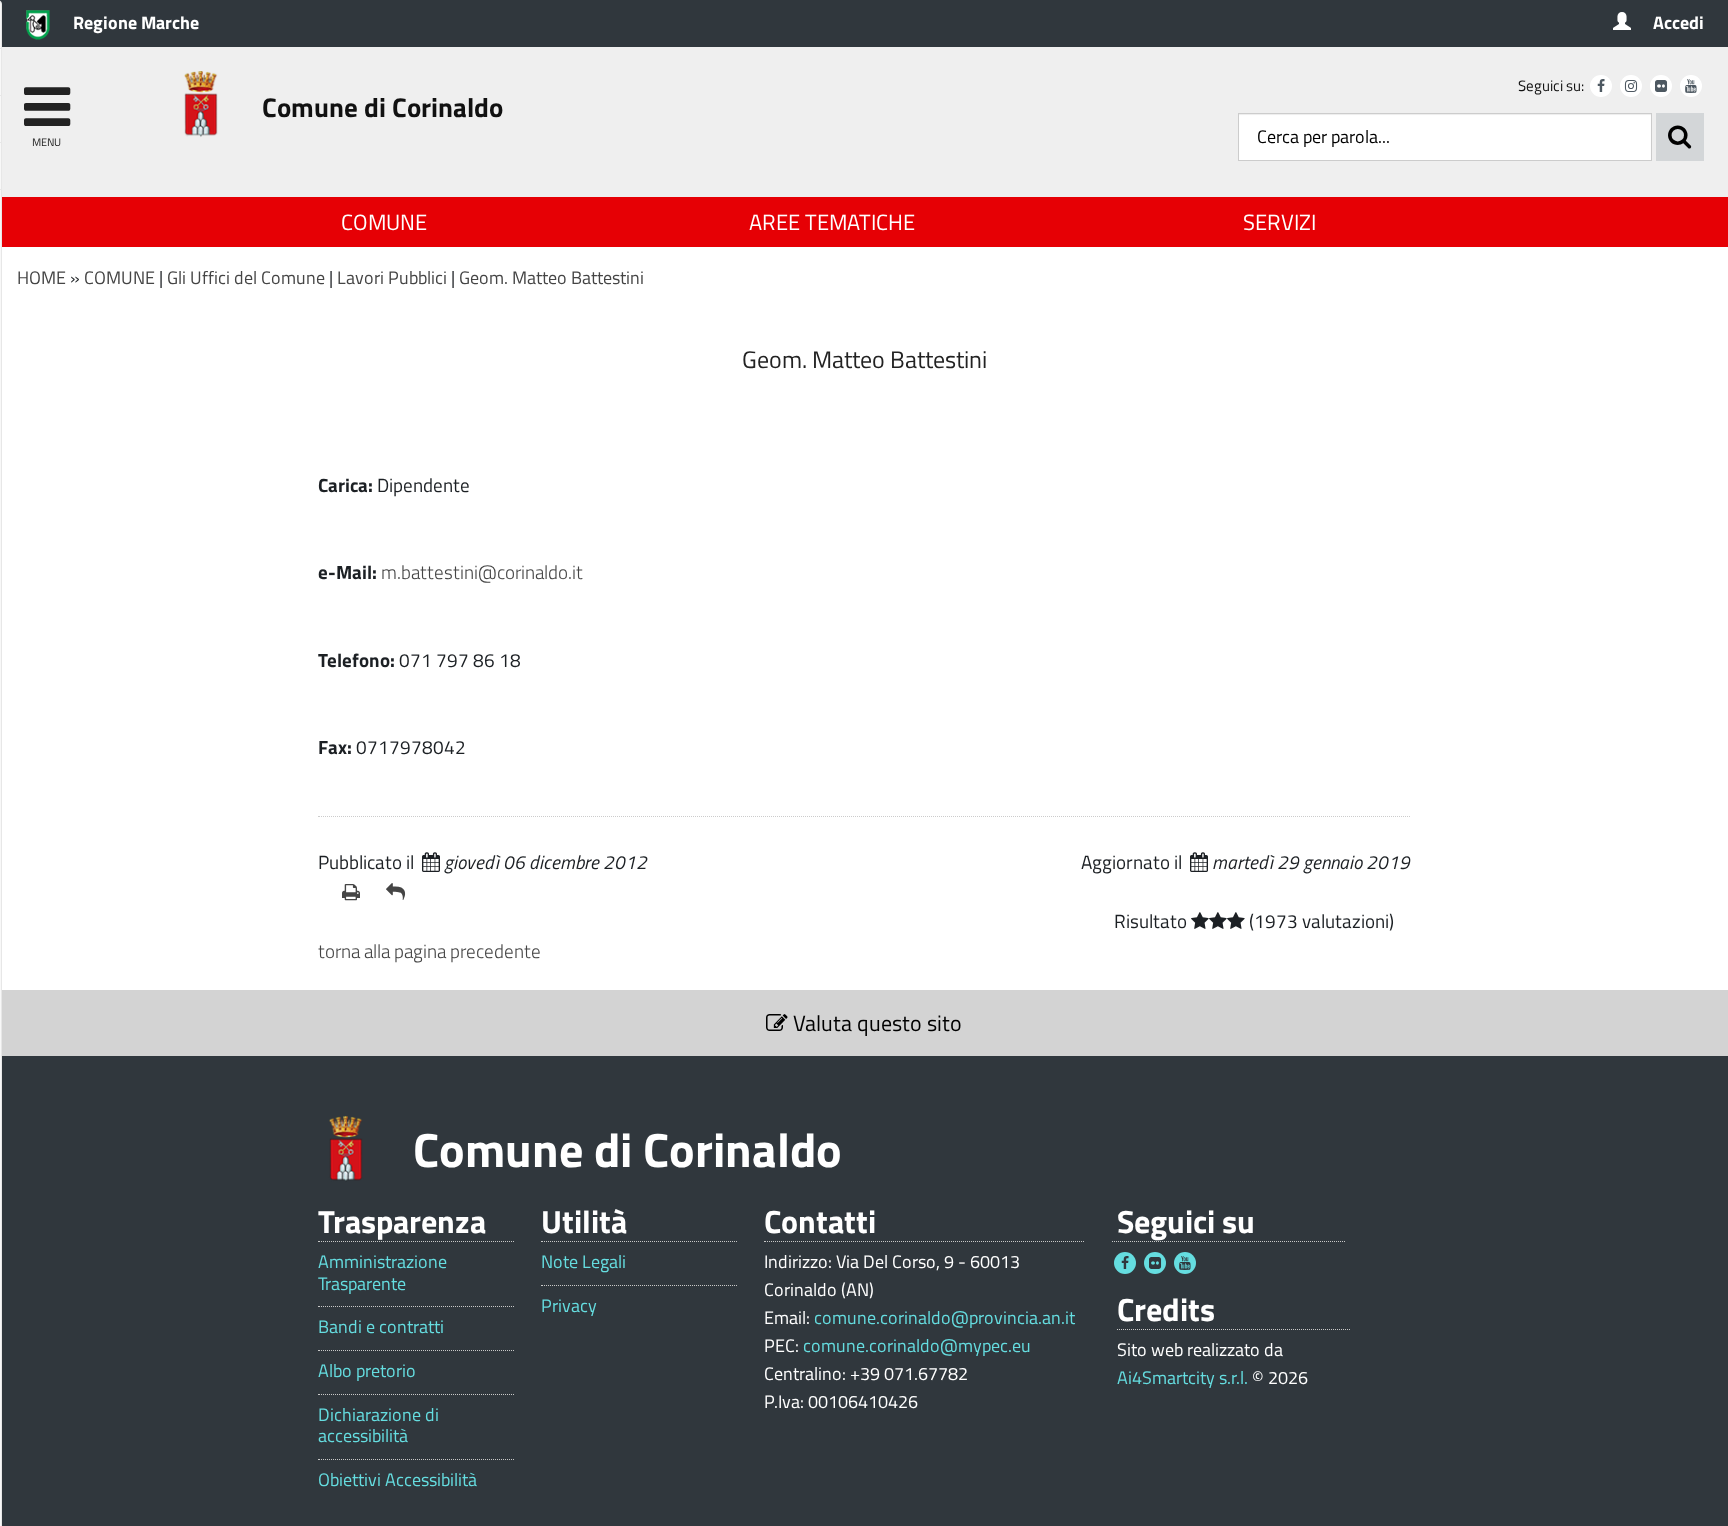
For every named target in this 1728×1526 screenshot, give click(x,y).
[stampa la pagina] (356, 892)
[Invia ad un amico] (400, 892)
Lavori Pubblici (392, 277)
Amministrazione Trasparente (382, 1272)
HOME (41, 277)
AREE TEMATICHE (832, 222)
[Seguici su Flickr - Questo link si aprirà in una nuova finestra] (1661, 86)
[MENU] (46, 97)
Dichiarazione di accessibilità (378, 1425)
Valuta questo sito (875, 1023)
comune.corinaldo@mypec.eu (917, 1345)
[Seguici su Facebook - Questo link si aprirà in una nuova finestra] (1601, 86)
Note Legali (583, 1262)
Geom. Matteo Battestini (551, 277)
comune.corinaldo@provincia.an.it (944, 1317)
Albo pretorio (367, 1371)
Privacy (569, 1306)
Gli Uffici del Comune (246, 277)
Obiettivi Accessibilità (397, 1480)
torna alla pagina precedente (429, 950)
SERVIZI (1279, 222)
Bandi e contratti (381, 1327)
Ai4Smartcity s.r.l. (1182, 1377)
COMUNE (384, 222)
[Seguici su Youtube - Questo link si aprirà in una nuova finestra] (1691, 86)
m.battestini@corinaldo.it (482, 571)
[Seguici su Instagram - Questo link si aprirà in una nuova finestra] (1631, 86)
